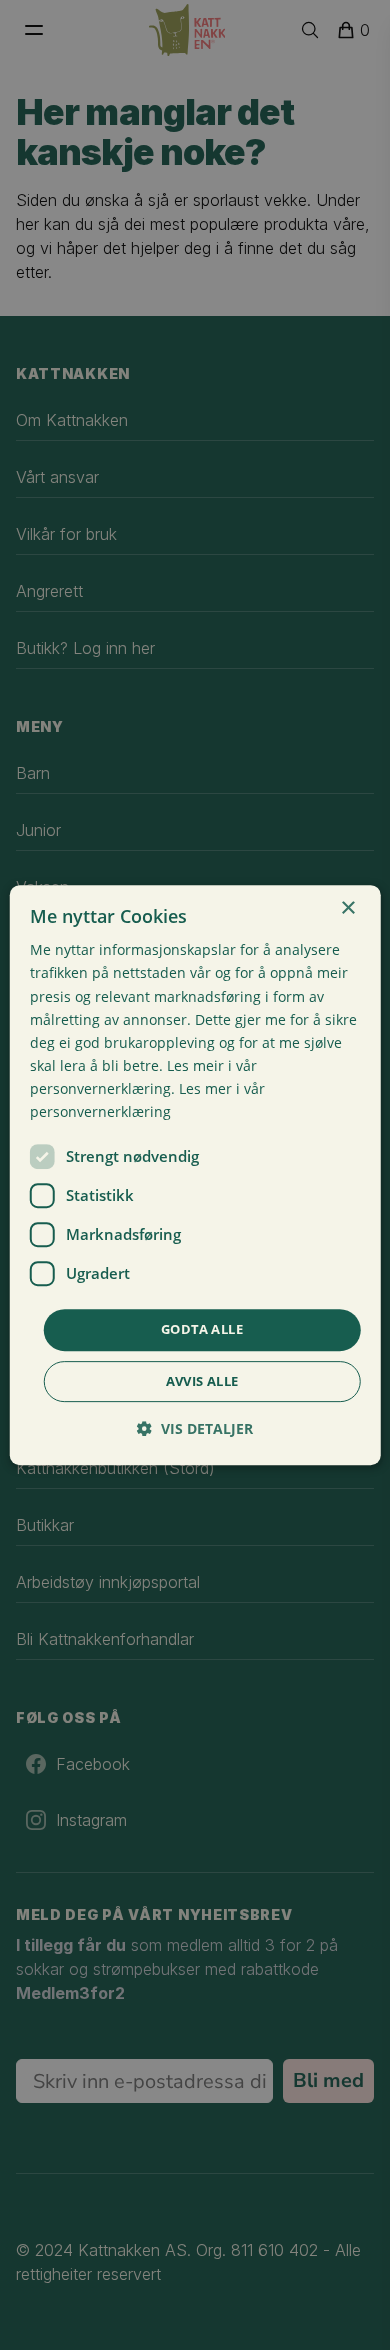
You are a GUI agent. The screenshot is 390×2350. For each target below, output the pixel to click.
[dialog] (195, 1175)
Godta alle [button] (202, 1329)
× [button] (347, 908)
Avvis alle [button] (202, 1381)
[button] (195, 1428)
